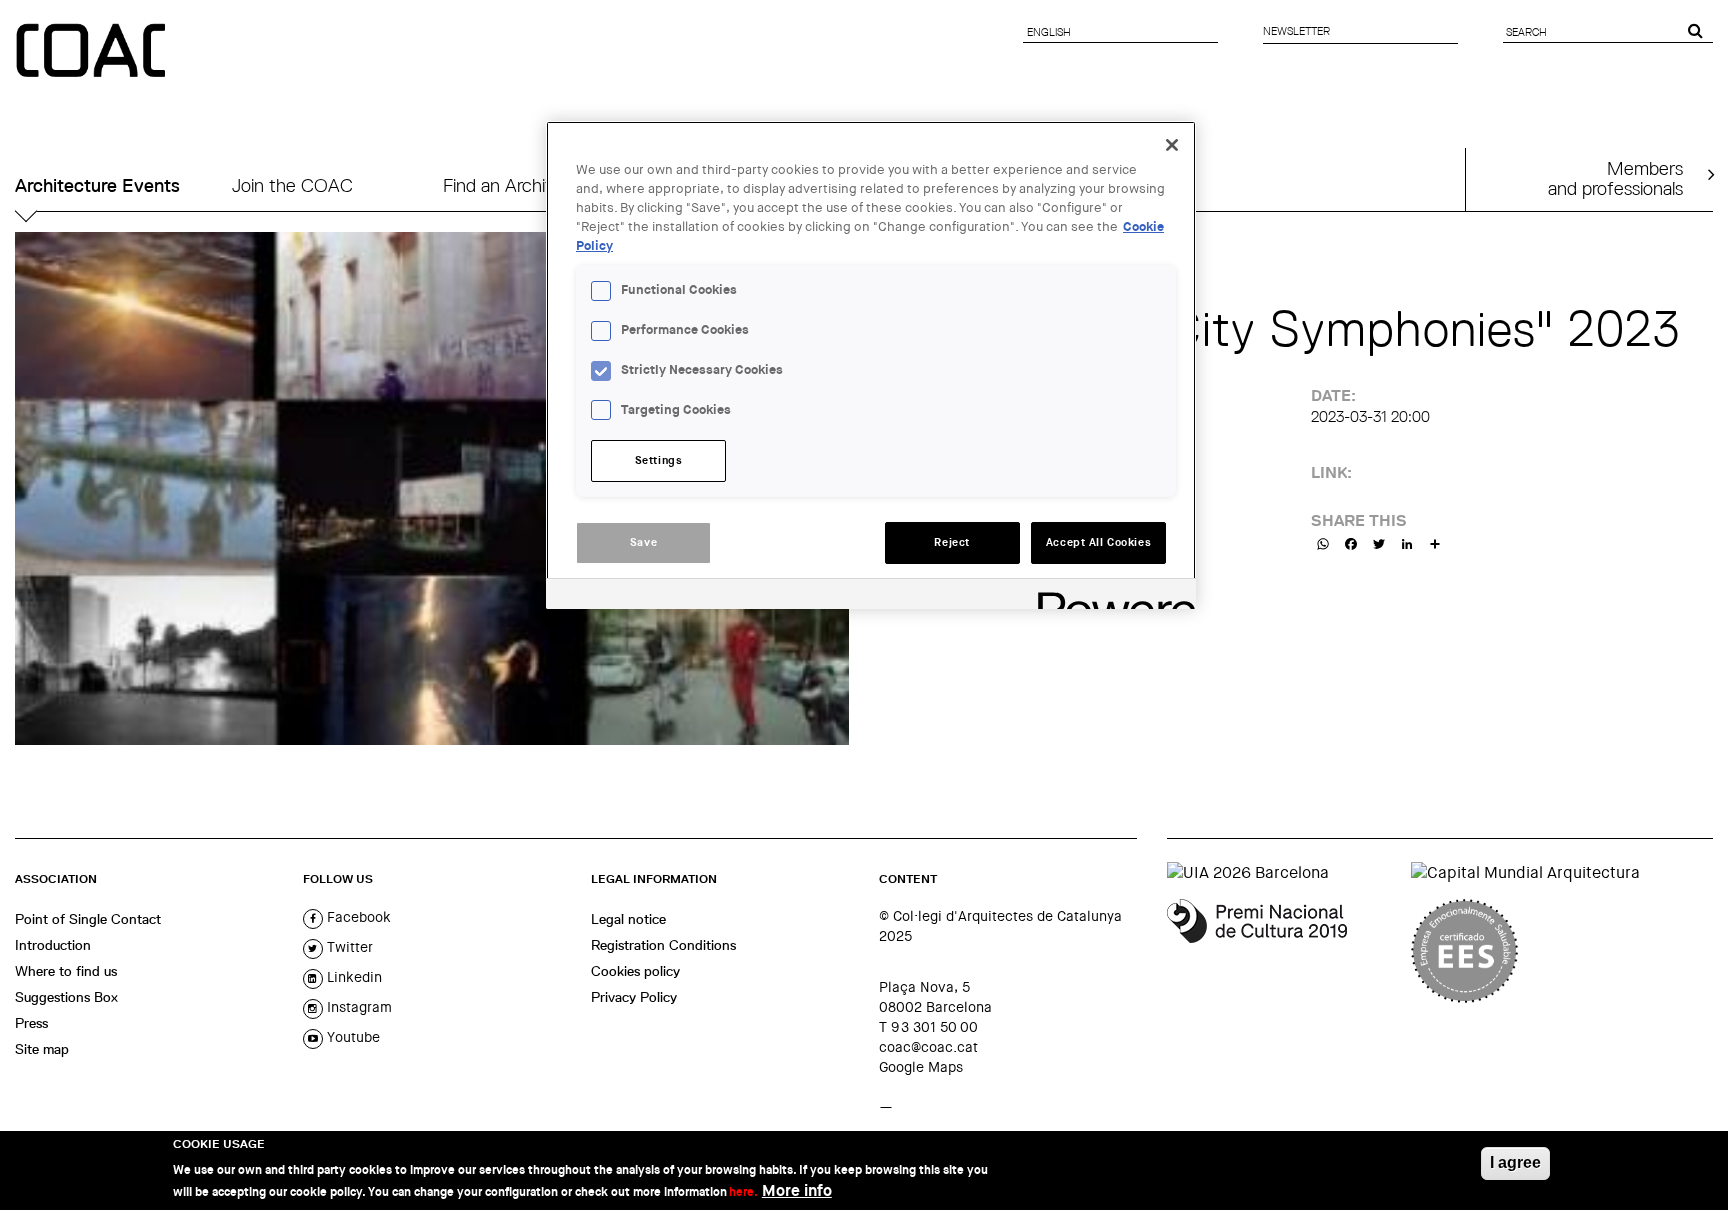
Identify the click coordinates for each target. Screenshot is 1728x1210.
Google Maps (921, 1067)
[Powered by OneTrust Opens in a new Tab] (1110, 596)
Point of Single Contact (88, 919)
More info (797, 1190)
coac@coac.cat (928, 1047)
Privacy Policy (634, 997)
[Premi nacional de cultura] (1281, 951)
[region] (871, 365)
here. (743, 1192)
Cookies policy (635, 971)
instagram (357, 1007)
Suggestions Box (66, 997)
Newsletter (1296, 31)
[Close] (1172, 145)
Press (31, 1023)
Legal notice (628, 919)
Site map (42, 1049)
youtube (351, 1037)
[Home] (93, 52)
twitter (348, 947)
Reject (951, 542)
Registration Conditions (663, 945)
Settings (659, 460)
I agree (1515, 1162)
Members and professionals (1615, 178)
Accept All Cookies (1098, 542)
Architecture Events (97, 185)
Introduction (53, 945)
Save (643, 542)
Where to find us (66, 971)
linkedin (352, 977)
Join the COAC (292, 185)
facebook (357, 917)
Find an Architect (511, 185)
